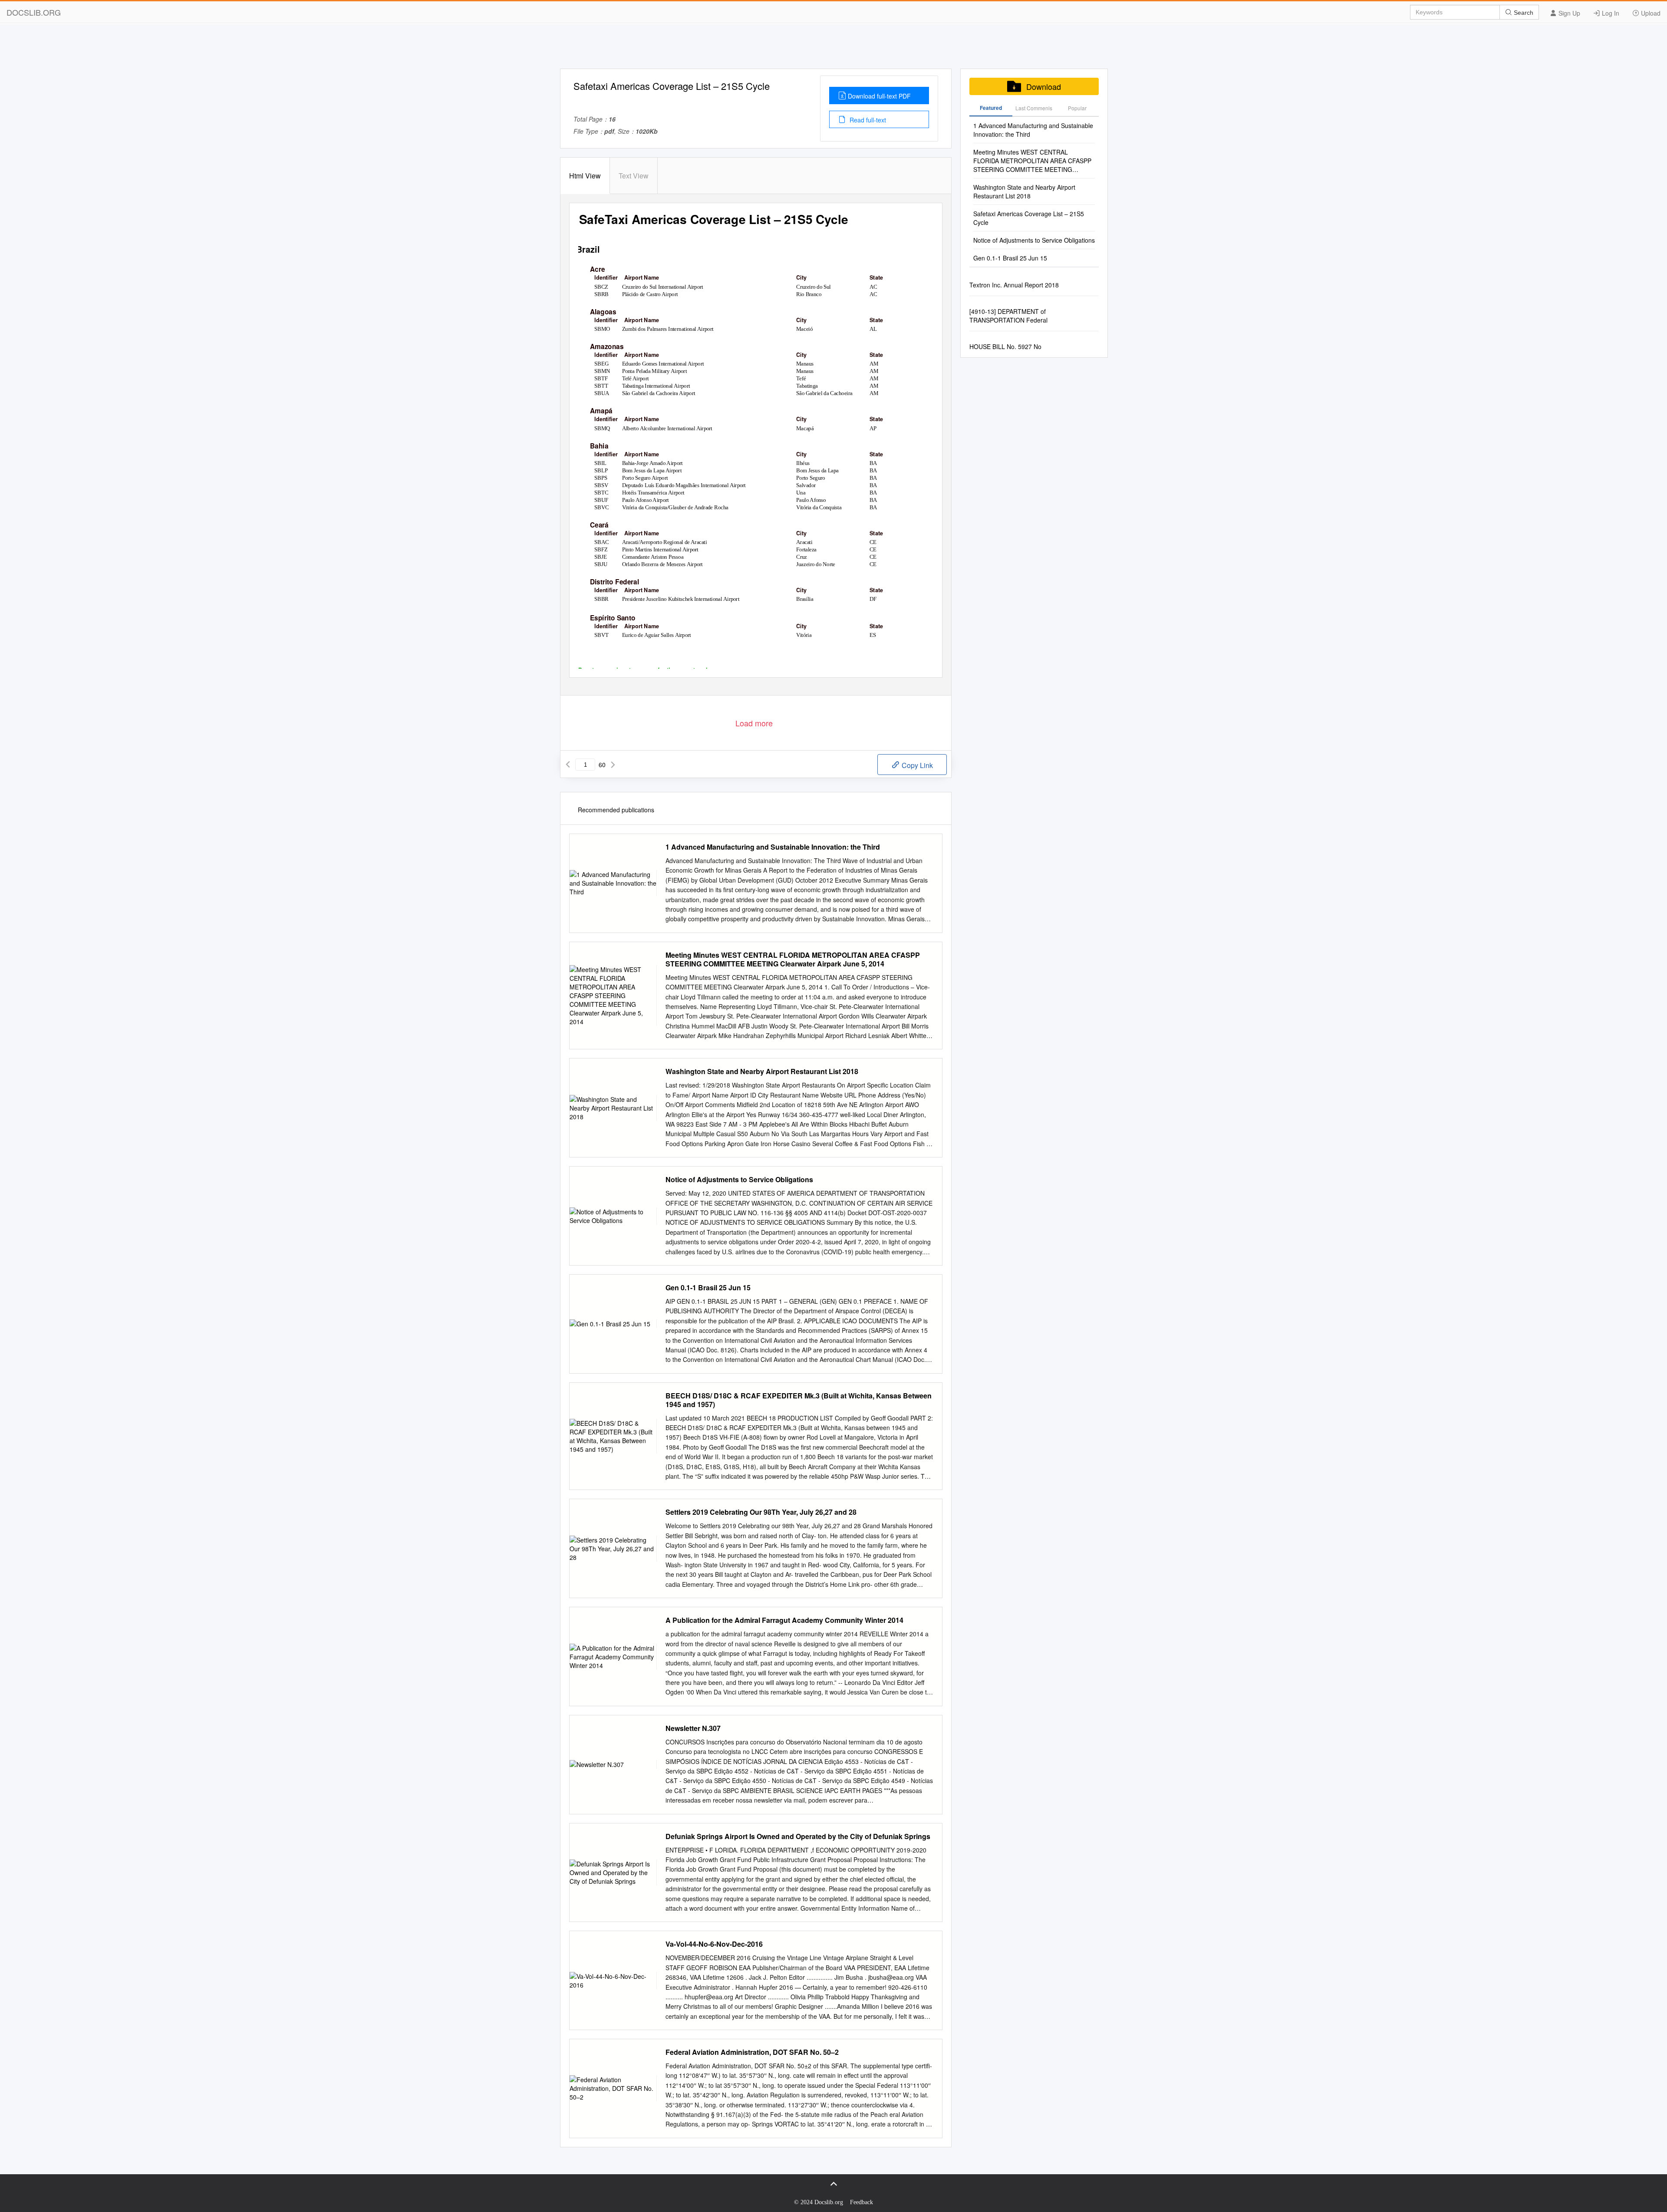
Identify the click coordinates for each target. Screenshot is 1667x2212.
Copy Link (916, 765)
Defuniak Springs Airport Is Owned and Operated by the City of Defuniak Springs (798, 1836)
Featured (991, 108)
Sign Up (1568, 13)
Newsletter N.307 (693, 1728)
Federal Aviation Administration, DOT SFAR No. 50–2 (752, 2052)
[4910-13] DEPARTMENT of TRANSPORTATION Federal (1008, 316)
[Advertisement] (833, 49)
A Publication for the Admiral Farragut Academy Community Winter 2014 (784, 1620)
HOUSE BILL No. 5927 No (1005, 346)
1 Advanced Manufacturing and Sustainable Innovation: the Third (773, 847)
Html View (585, 176)
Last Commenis (1034, 108)
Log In (1610, 13)
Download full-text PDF (879, 96)
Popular (1077, 108)
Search (1523, 13)
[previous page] (568, 765)
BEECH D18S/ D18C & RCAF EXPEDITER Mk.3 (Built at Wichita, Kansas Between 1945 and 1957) (799, 1400)
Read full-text (867, 120)
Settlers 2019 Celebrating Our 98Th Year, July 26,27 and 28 (761, 1512)
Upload (1650, 13)
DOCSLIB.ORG (34, 12)
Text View (634, 176)
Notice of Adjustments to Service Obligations (739, 1180)
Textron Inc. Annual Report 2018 (1014, 285)
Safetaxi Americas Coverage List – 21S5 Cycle (1029, 218)
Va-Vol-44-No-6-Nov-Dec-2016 (714, 1944)
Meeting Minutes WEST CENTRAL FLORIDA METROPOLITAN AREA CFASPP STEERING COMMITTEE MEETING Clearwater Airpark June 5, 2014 (793, 959)
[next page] (613, 765)
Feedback (862, 2202)
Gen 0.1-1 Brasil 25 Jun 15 (708, 1288)
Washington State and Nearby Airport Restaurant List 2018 (762, 1071)
